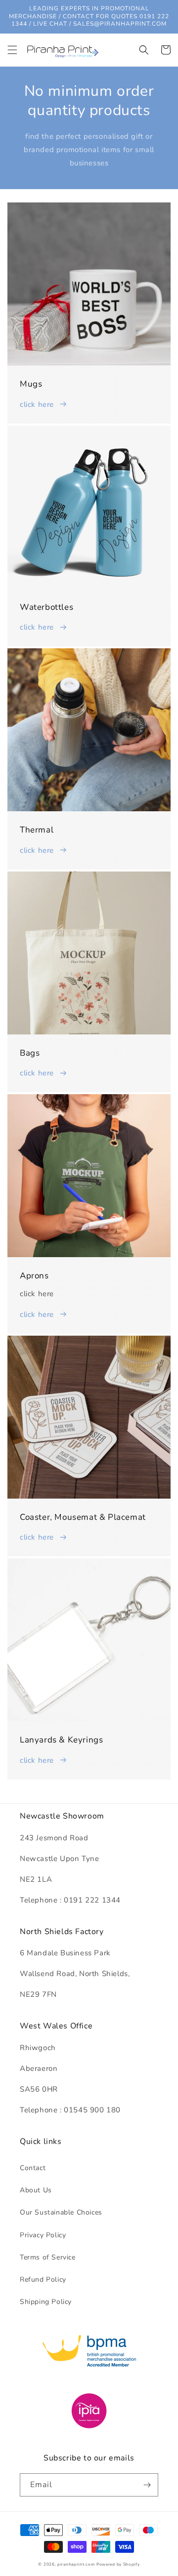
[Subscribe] (147, 2485)
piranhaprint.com (76, 2564)
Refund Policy (43, 2279)
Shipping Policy (46, 2302)
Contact (33, 2168)
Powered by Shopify (118, 2564)
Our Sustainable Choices (61, 2212)
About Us (36, 2190)
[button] (12, 50)
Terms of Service (48, 2257)
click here (37, 404)
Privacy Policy (43, 2235)
